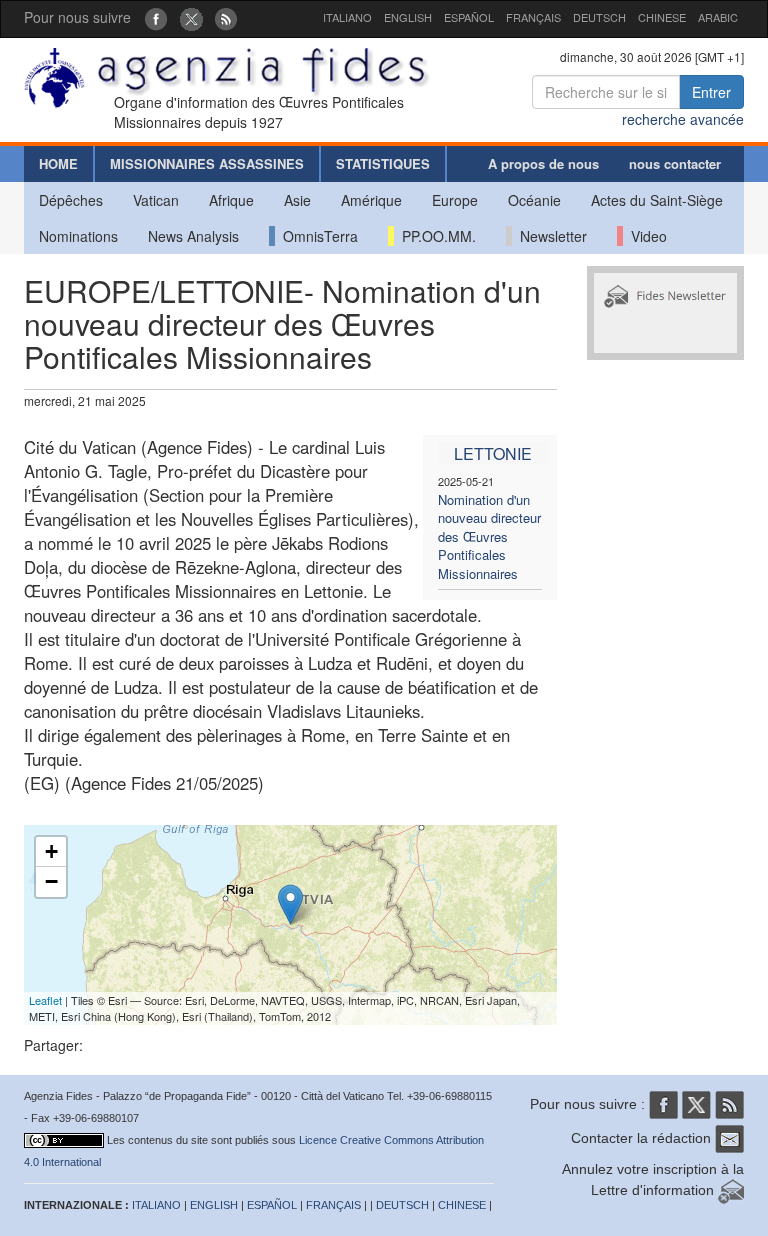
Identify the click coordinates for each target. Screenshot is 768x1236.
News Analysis (193, 236)
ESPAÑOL (469, 17)
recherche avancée (683, 119)
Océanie (534, 200)
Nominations (78, 236)
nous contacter (675, 163)
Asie (297, 200)
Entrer (711, 92)
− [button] (51, 881)
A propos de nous (543, 163)
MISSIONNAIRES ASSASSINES (207, 163)
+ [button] (51, 851)
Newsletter (549, 236)
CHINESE (662, 17)
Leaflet (45, 1000)
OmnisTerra (316, 236)
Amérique (371, 200)
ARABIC (718, 17)
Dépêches (71, 200)
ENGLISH (408, 17)
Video (645, 236)
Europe (455, 200)
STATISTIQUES (383, 163)
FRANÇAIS (533, 17)
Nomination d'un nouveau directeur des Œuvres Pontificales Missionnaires (489, 536)
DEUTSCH (599, 17)
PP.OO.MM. (435, 236)
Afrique (231, 200)
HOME (58, 163)
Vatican (156, 200)
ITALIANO (347, 17)
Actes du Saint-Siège (657, 200)
